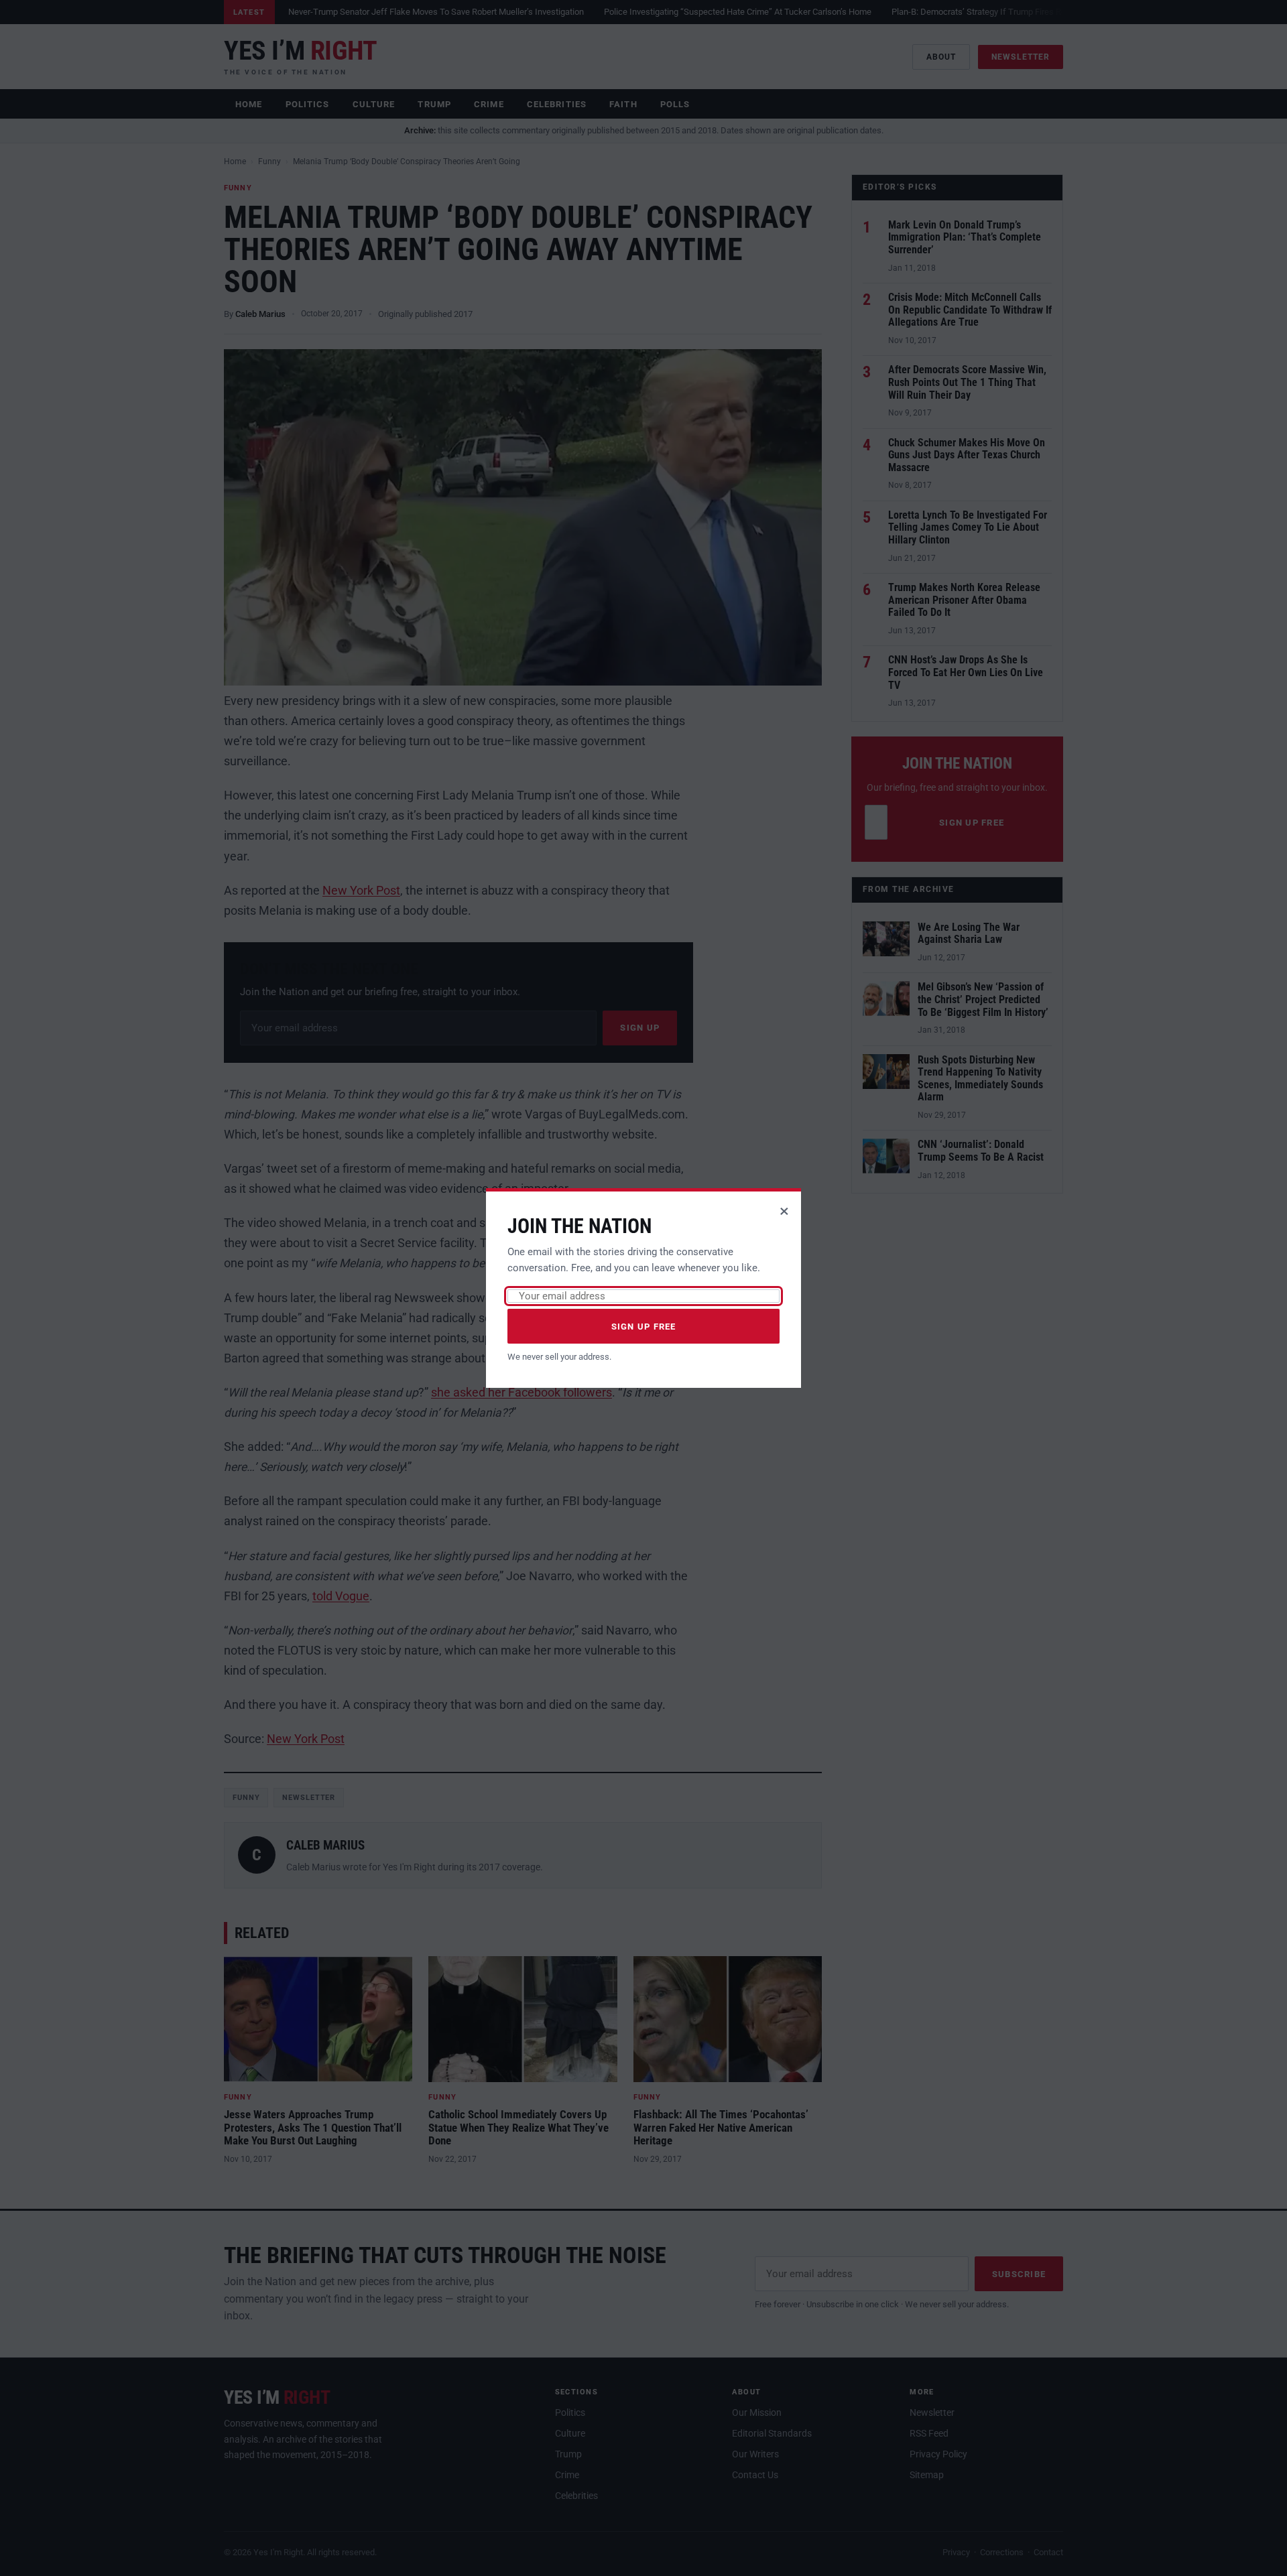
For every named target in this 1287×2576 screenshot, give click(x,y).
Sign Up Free (644, 1327)
